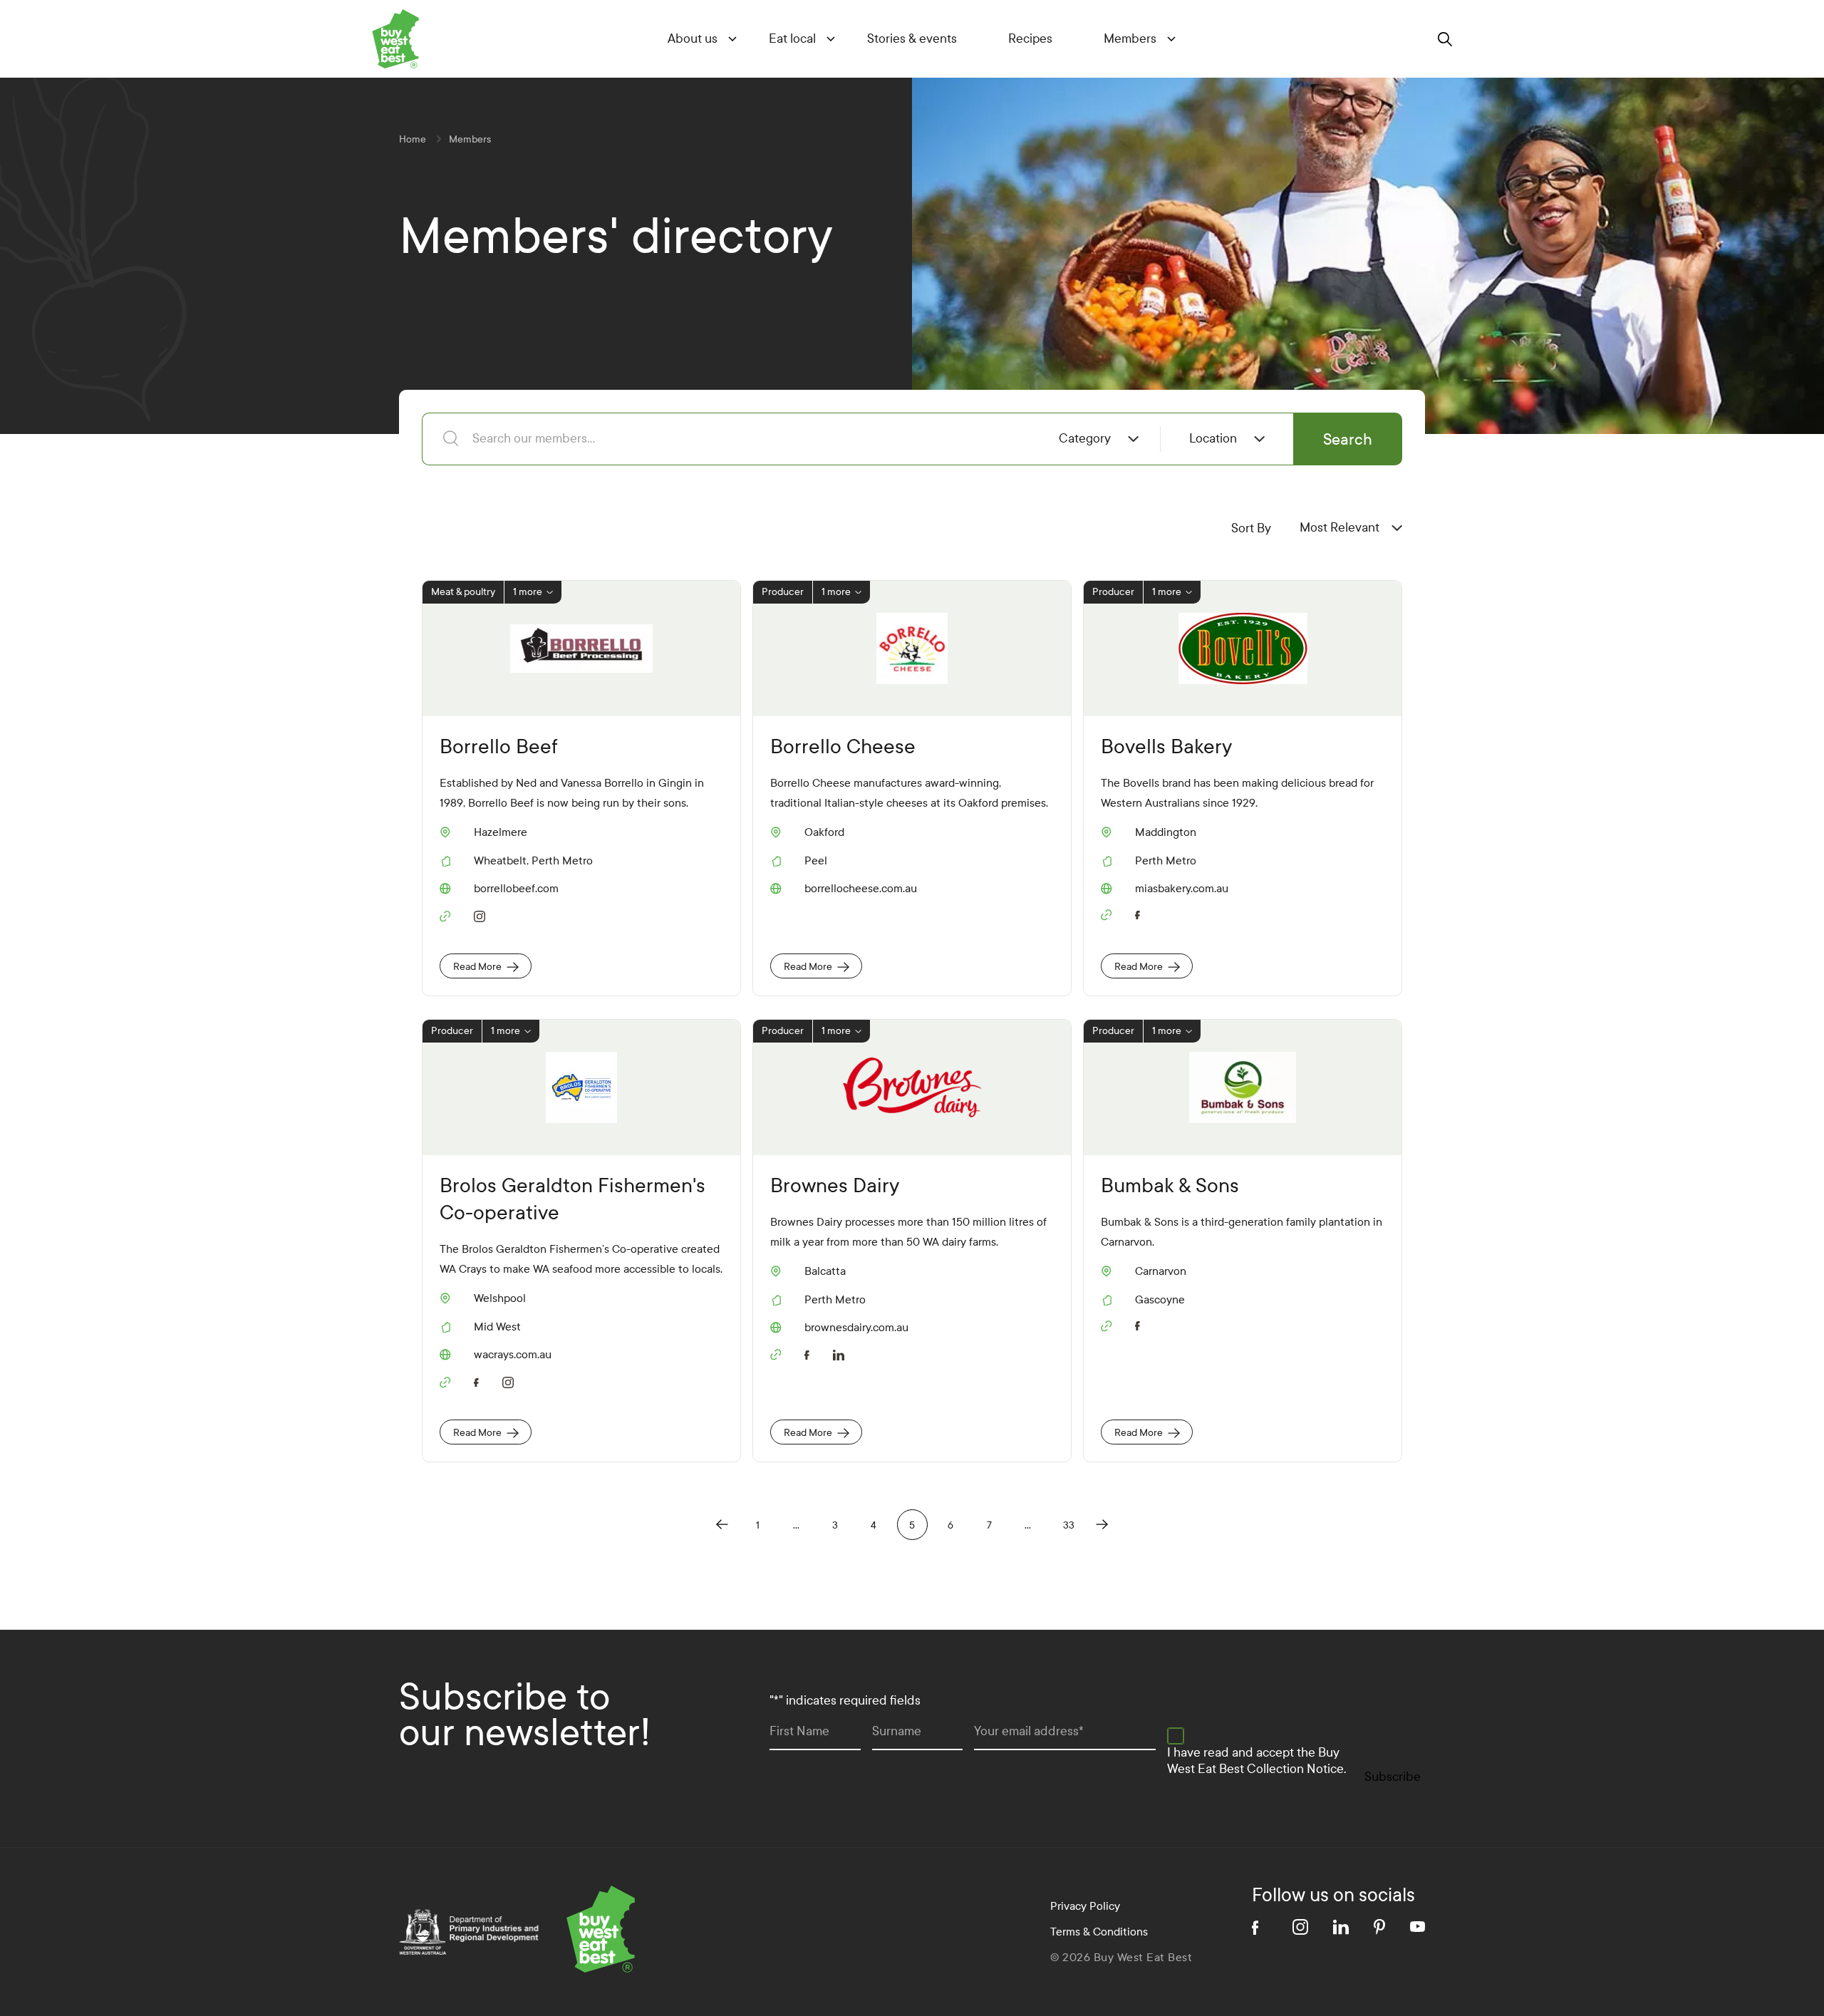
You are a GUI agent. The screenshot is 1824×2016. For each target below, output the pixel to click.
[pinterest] (1379, 1927)
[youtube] (1418, 1927)
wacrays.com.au (513, 1355)
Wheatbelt (500, 860)
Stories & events (912, 39)
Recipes (1030, 39)
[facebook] (1141, 913)
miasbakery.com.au (1182, 889)
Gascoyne (1160, 1299)
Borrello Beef (499, 746)
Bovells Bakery (1166, 746)
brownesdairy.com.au (856, 1328)
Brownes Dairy (835, 1185)
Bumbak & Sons (1170, 1185)
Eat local (792, 39)
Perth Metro (562, 860)
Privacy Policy (1085, 1906)
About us (693, 39)
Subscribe (1393, 1777)
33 (1069, 1525)
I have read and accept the (1256, 1761)
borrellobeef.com (516, 889)
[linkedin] (841, 1353)
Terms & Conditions (1099, 1932)
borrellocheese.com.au (861, 889)
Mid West (497, 1327)
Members (1130, 39)
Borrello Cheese (843, 746)
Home (413, 139)
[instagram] (480, 914)
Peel (816, 860)
